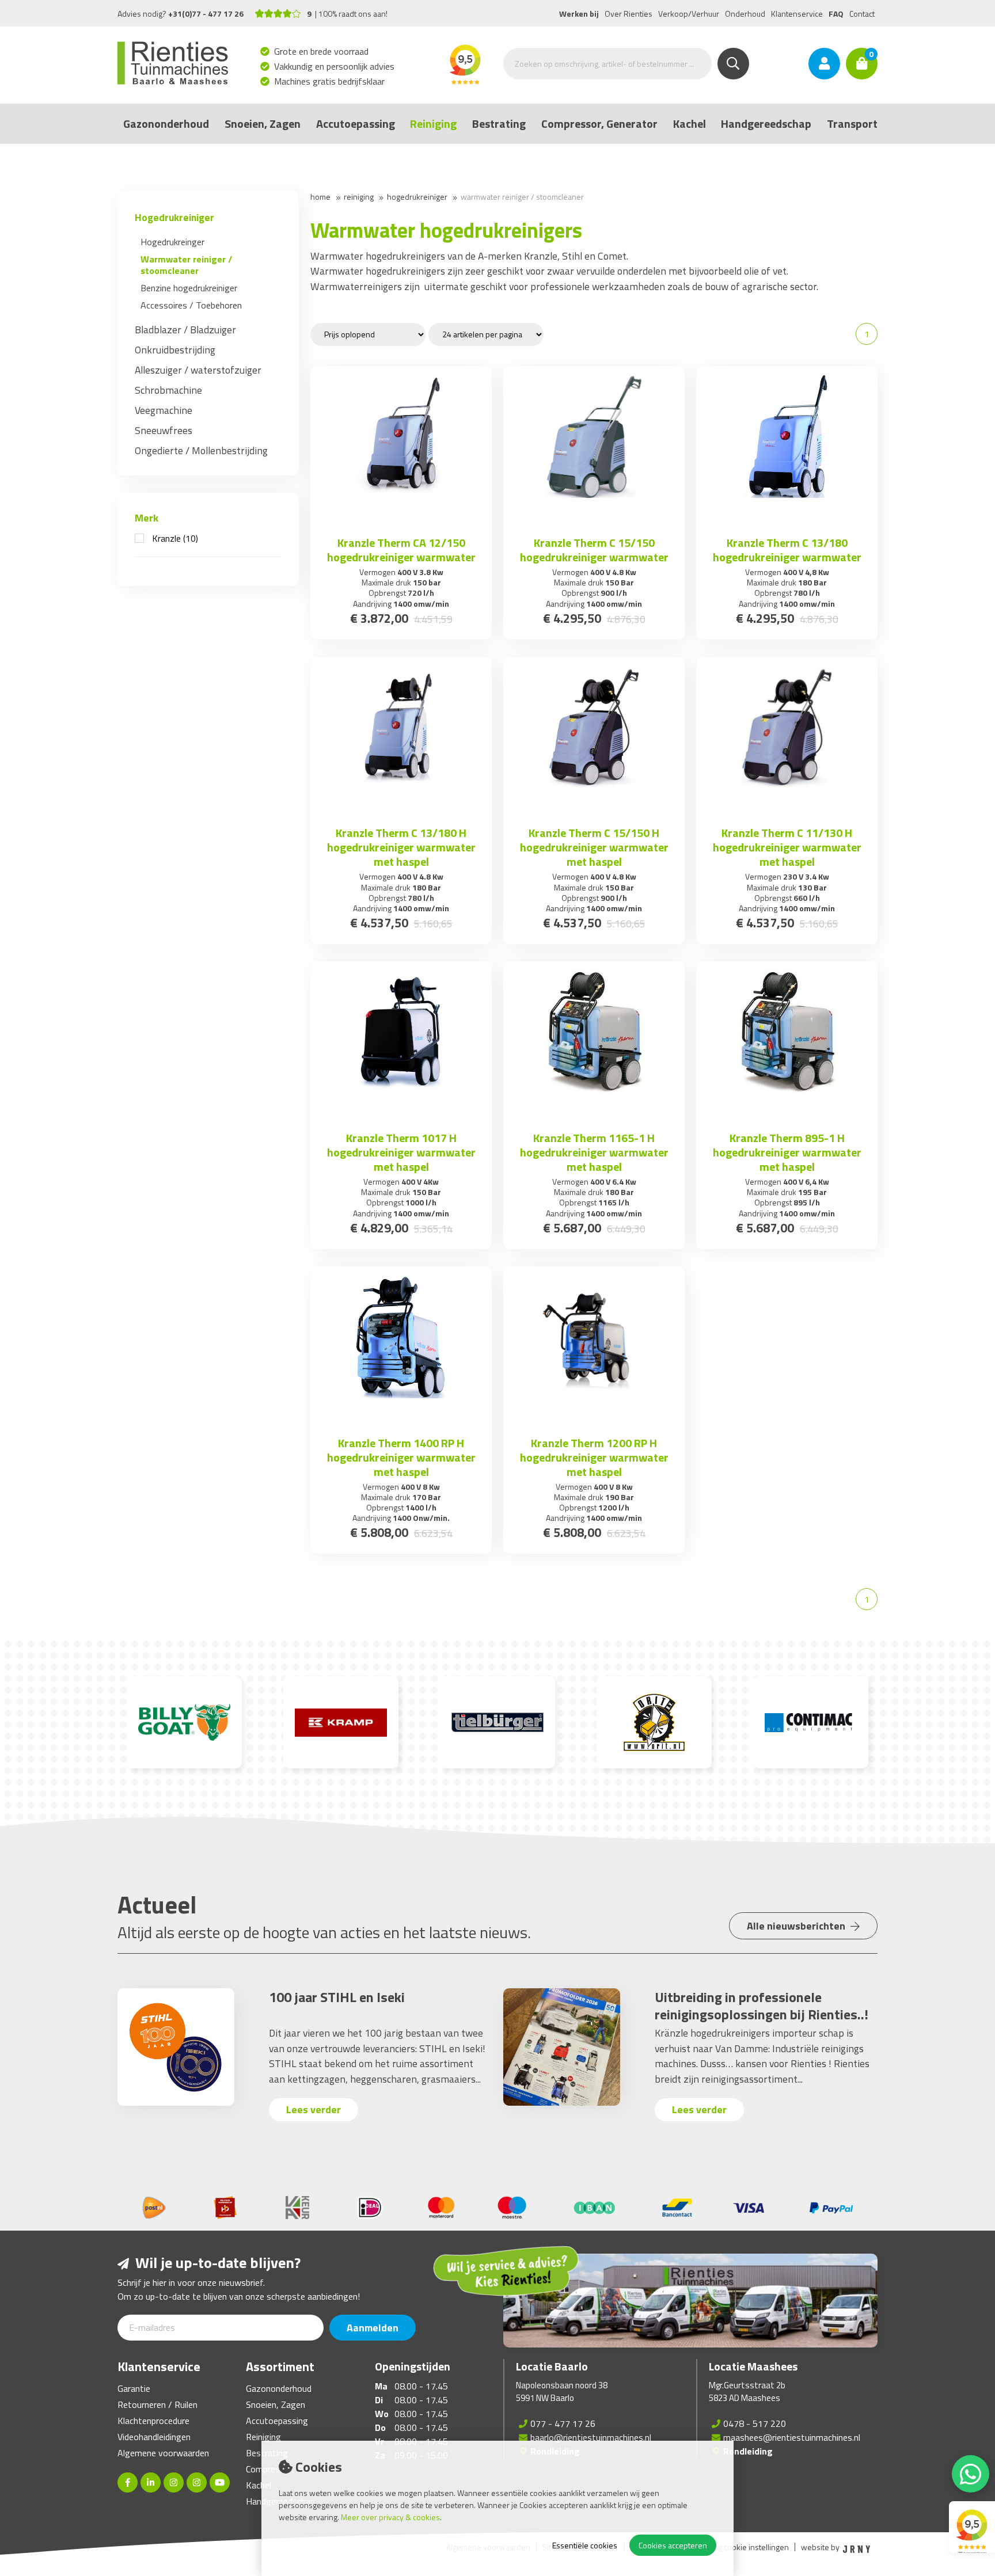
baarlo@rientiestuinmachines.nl (591, 2437)
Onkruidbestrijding (175, 350)
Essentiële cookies (585, 2545)
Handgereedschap (766, 123)
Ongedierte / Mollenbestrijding (201, 450)
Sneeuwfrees (164, 430)
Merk (147, 518)
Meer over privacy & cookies (390, 2517)
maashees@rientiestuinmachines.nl (792, 2437)
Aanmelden (373, 2328)
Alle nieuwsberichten (797, 1926)
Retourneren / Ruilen (157, 2404)
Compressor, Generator (599, 123)
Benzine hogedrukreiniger (189, 288)
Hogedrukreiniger (174, 217)
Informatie (401, 517)
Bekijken (787, 517)
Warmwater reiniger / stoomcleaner (186, 265)
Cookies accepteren (673, 2545)
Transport (852, 123)
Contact (862, 14)
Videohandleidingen (154, 2437)
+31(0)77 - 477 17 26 (206, 14)
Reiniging (433, 123)
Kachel (690, 123)
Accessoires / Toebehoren (191, 305)
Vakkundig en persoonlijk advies (335, 66)
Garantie (134, 2388)
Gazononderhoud (166, 123)
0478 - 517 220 (755, 2423)
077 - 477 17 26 (563, 2423)
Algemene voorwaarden (163, 2453)
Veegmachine (164, 410)
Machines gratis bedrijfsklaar (330, 81)
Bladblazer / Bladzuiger (185, 330)
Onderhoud (745, 14)
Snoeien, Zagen (263, 123)
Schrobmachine (168, 390)
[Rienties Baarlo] (174, 2482)
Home (320, 197)
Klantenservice (797, 14)
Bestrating (499, 123)
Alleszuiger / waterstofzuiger (198, 370)
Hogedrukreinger (172, 242)
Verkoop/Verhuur (689, 14)
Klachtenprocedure (153, 2421)
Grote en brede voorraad (322, 51)
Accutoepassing (356, 123)
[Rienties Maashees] (197, 2482)
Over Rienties (628, 14)
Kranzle (175, 538)
